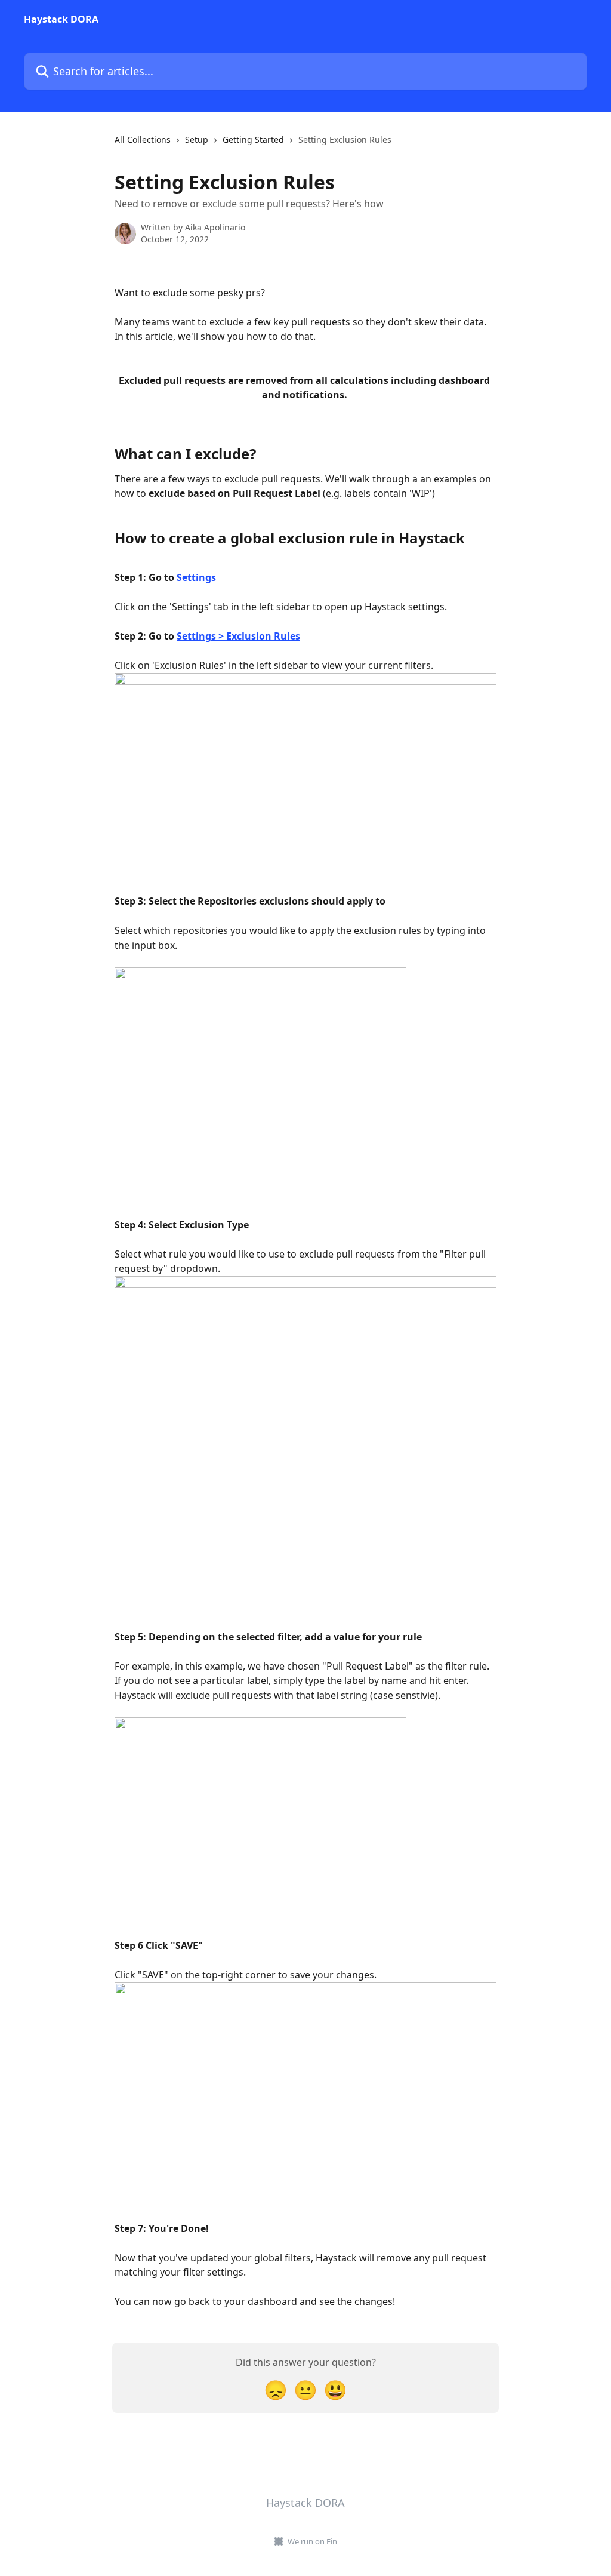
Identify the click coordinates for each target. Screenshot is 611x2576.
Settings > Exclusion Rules (238, 636)
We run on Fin (312, 2541)
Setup (197, 139)
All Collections (143, 139)
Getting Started (253, 139)
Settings (196, 577)
